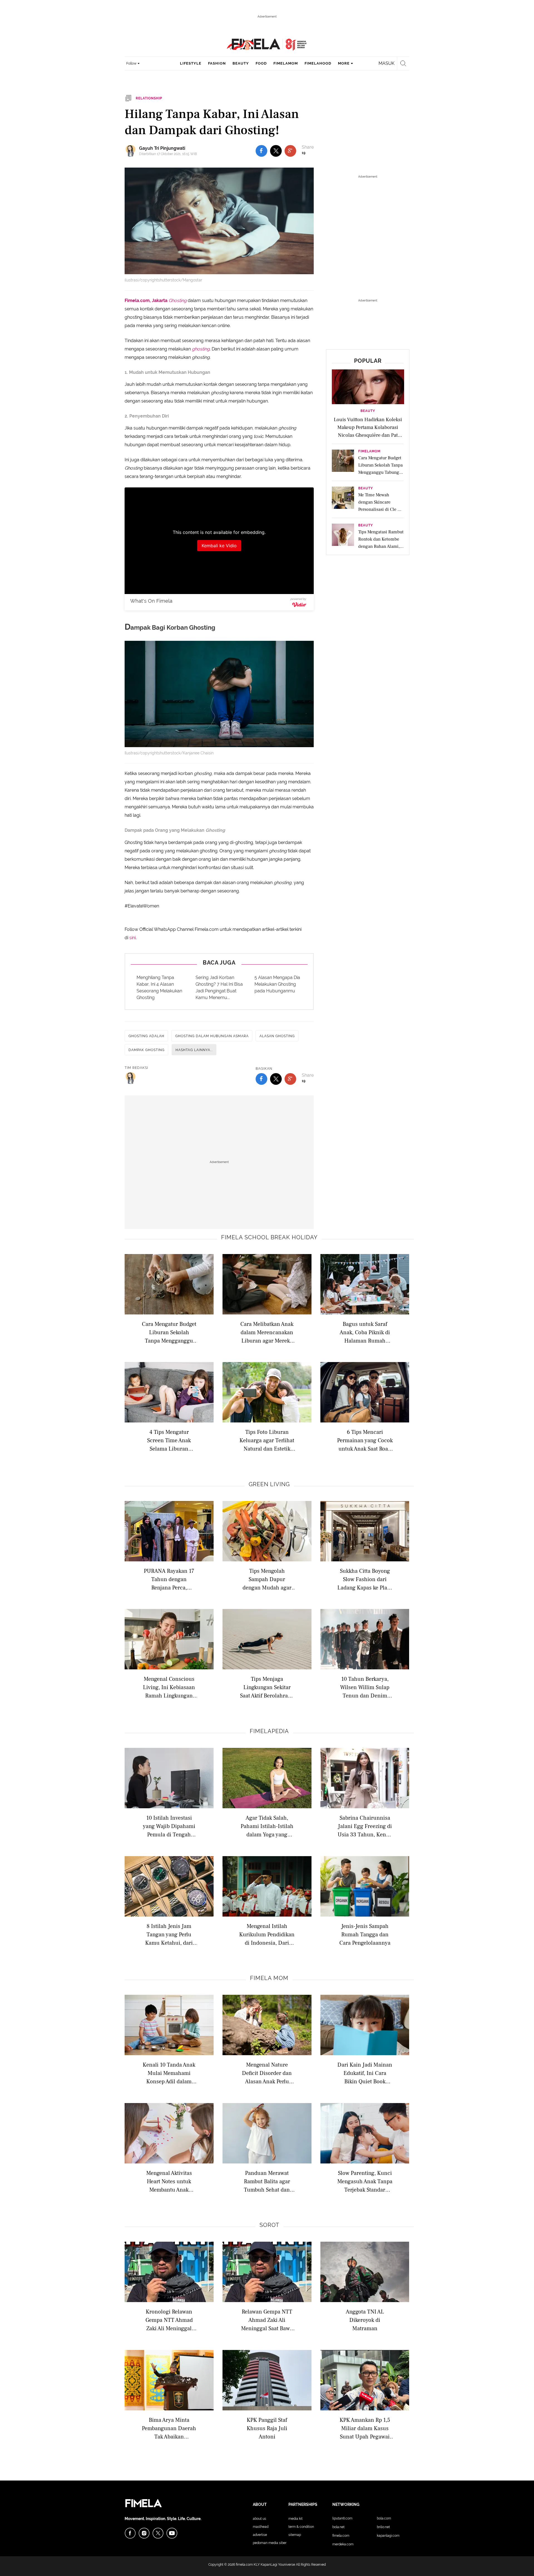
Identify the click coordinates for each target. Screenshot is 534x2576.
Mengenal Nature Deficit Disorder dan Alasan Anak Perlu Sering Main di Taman (267, 2073)
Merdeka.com (343, 2544)
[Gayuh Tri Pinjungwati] (132, 151)
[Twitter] (158, 2533)
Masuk (386, 63)
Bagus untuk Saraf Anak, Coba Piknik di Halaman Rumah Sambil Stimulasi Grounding (365, 1332)
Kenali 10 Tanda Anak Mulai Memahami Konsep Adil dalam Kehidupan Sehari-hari (169, 2073)
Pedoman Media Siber (270, 2543)
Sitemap (295, 2535)
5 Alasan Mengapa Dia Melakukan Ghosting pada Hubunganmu (277, 984)
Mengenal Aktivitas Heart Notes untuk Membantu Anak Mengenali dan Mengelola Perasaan (169, 2181)
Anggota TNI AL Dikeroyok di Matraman (365, 2320)
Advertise (260, 2535)
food (261, 63)
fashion (217, 63)
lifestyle (191, 63)
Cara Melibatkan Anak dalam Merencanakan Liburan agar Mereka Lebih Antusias (267, 1332)
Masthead (261, 2527)
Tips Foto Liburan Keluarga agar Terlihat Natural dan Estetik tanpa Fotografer (267, 1440)
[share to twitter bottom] (276, 1079)
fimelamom (286, 63)
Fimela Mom (269, 1978)
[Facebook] (130, 2533)
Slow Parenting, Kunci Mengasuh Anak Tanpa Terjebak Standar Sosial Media (365, 2181)
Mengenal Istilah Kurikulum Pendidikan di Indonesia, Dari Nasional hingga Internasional (267, 1934)
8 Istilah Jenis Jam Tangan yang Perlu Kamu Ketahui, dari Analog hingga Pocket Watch (169, 1934)
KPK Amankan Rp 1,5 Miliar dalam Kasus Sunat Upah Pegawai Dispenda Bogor (365, 2428)
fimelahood (318, 63)
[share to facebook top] (261, 151)
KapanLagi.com (388, 2536)
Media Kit (296, 2519)
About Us (259, 2519)
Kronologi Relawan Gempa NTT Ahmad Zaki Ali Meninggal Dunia (169, 2320)
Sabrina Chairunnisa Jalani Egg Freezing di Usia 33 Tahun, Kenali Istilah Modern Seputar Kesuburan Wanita (365, 1826)
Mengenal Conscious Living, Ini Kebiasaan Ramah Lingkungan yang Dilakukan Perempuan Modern (169, 1687)
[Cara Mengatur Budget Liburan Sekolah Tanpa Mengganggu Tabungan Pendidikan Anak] (343, 462)
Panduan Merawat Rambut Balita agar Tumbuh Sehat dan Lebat (267, 2181)
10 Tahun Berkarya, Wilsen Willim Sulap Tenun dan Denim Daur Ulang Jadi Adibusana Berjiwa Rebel (365, 1687)
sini (133, 938)
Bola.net (338, 2527)
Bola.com (384, 2518)
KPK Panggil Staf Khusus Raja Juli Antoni (267, 2428)
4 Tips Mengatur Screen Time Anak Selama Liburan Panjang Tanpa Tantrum (169, 1440)
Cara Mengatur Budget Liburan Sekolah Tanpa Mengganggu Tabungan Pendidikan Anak (169, 1332)
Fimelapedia (269, 1731)
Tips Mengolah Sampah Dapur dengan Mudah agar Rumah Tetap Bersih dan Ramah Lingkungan (267, 1579)
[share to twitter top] (276, 151)
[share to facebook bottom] (261, 1079)
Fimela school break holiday (269, 1237)
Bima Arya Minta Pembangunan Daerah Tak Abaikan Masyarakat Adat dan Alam (169, 2428)
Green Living (269, 1484)
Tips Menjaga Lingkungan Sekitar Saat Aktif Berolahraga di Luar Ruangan (267, 1687)
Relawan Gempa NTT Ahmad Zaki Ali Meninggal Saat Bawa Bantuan (267, 2320)
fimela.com (244, 2565)
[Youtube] (172, 2533)
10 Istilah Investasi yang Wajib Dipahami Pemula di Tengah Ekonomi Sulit (169, 1826)
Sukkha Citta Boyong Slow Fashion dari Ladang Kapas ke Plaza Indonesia (365, 1579)
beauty (241, 63)
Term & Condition (301, 2527)
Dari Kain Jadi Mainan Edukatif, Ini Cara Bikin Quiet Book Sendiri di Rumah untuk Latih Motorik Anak (365, 2073)
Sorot (269, 2225)
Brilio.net (383, 2527)
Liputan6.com (342, 2518)
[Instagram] (144, 2533)
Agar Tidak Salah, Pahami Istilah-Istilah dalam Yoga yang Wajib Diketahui (267, 1826)
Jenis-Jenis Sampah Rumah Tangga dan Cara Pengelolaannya (365, 1934)
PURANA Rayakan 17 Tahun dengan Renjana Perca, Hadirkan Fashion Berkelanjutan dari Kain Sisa (169, 1579)
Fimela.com (341, 2536)
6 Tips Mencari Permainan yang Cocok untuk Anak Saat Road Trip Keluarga (365, 1440)
